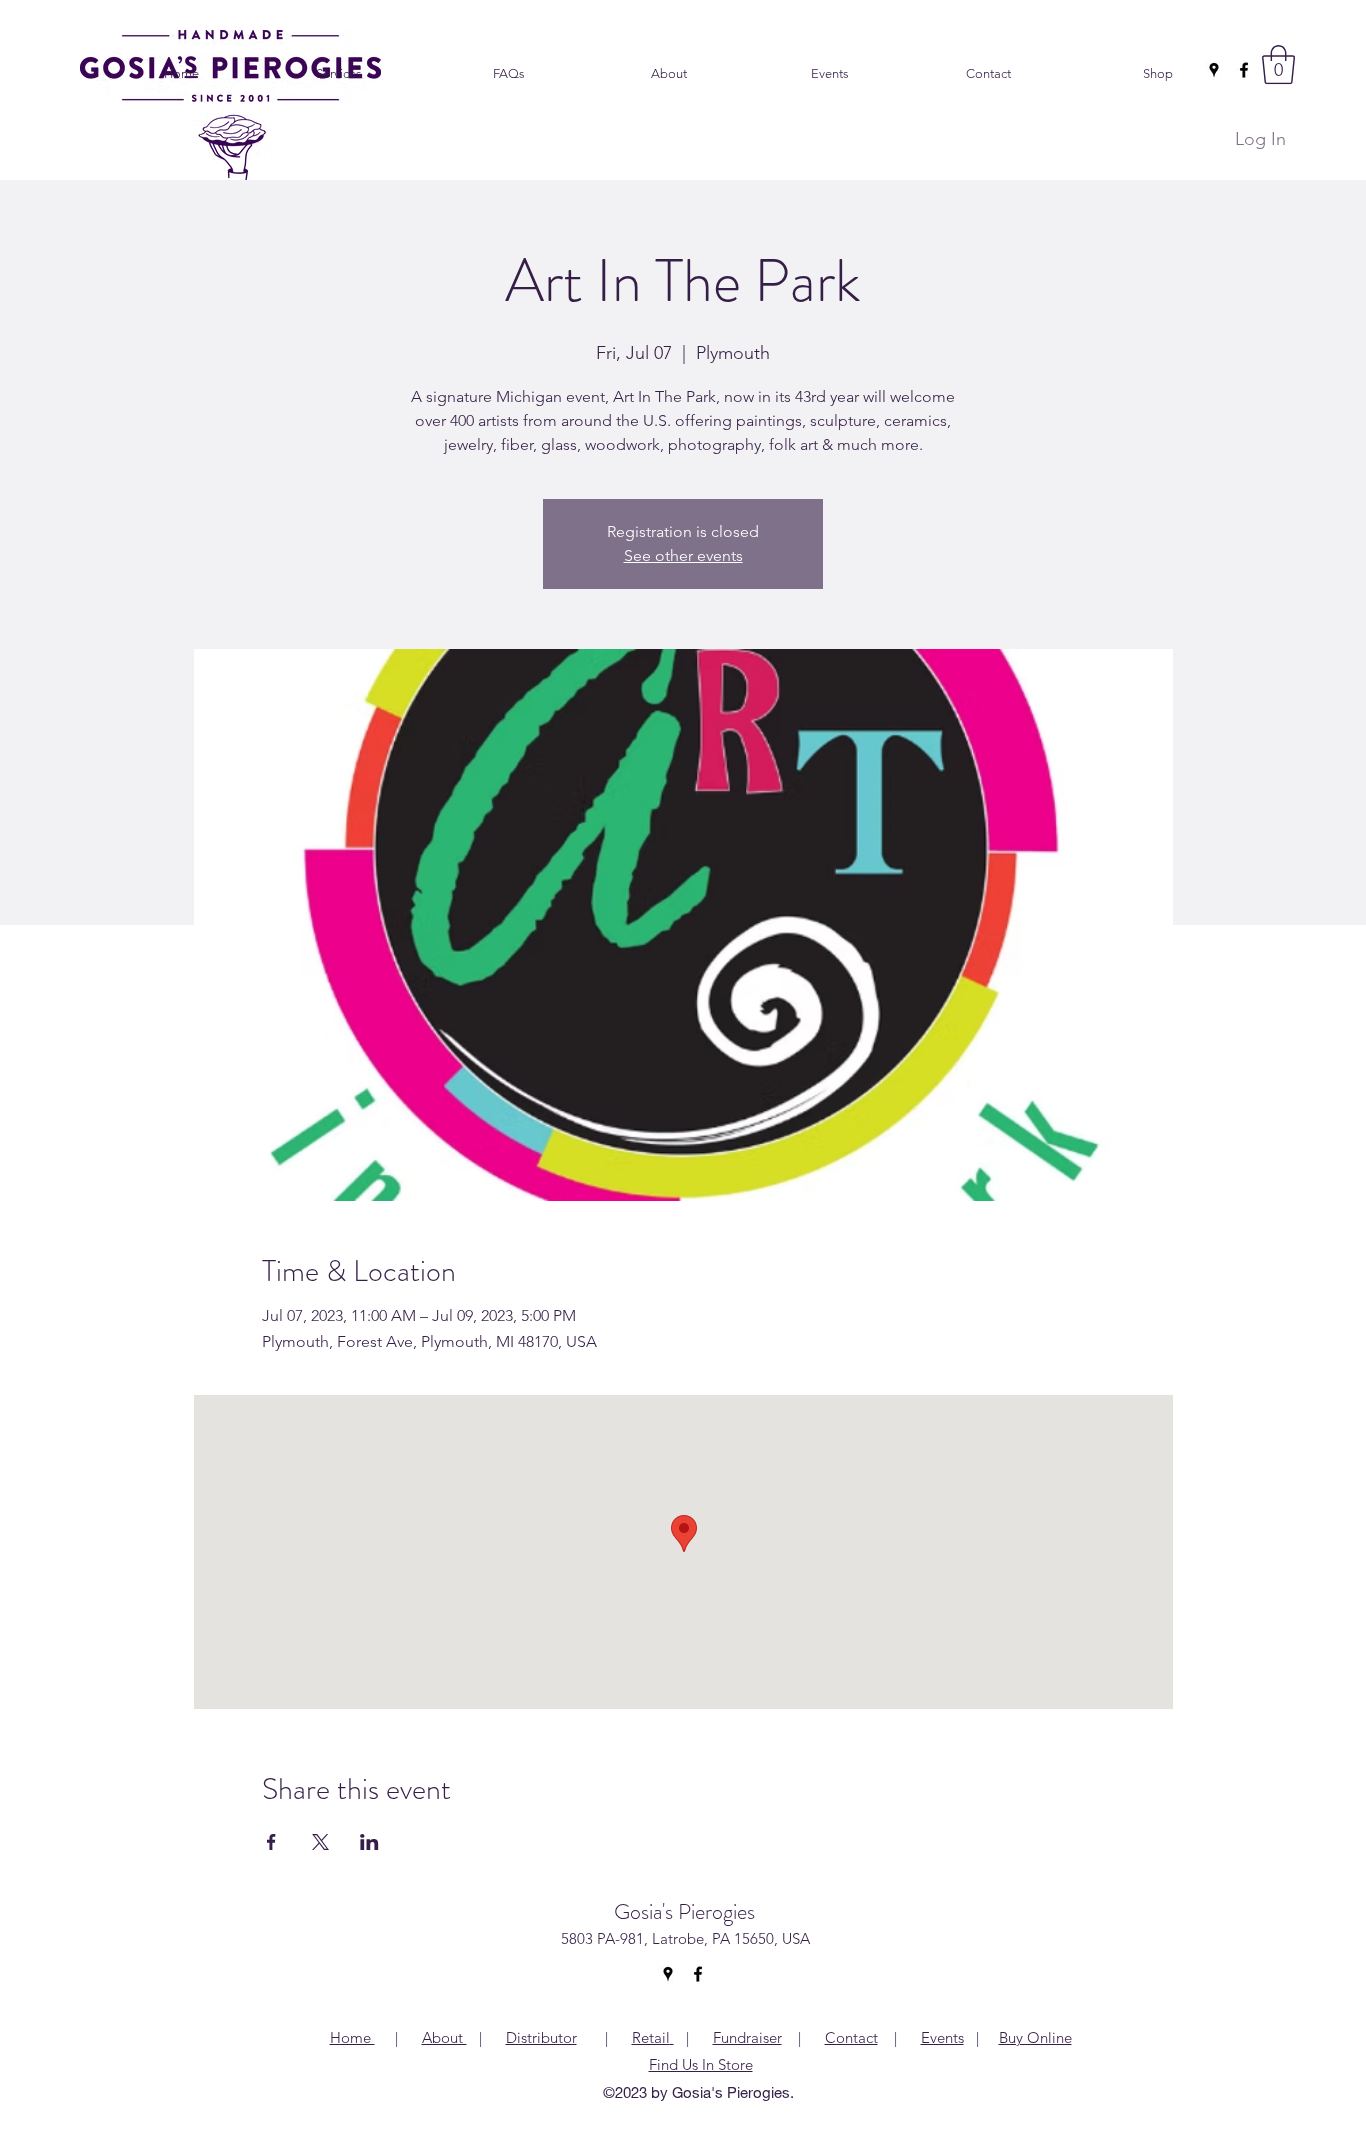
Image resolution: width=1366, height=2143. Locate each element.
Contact (851, 2037)
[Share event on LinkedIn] (369, 1842)
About (444, 2037)
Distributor (541, 2037)
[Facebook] (1244, 70)
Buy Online (1035, 2037)
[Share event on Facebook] (271, 1842)
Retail (651, 2037)
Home (352, 2037)
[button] (1278, 64)
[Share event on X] (320, 1842)
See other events (683, 555)
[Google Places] (1214, 70)
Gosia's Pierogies (684, 1911)
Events (942, 2037)
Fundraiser (747, 2037)
